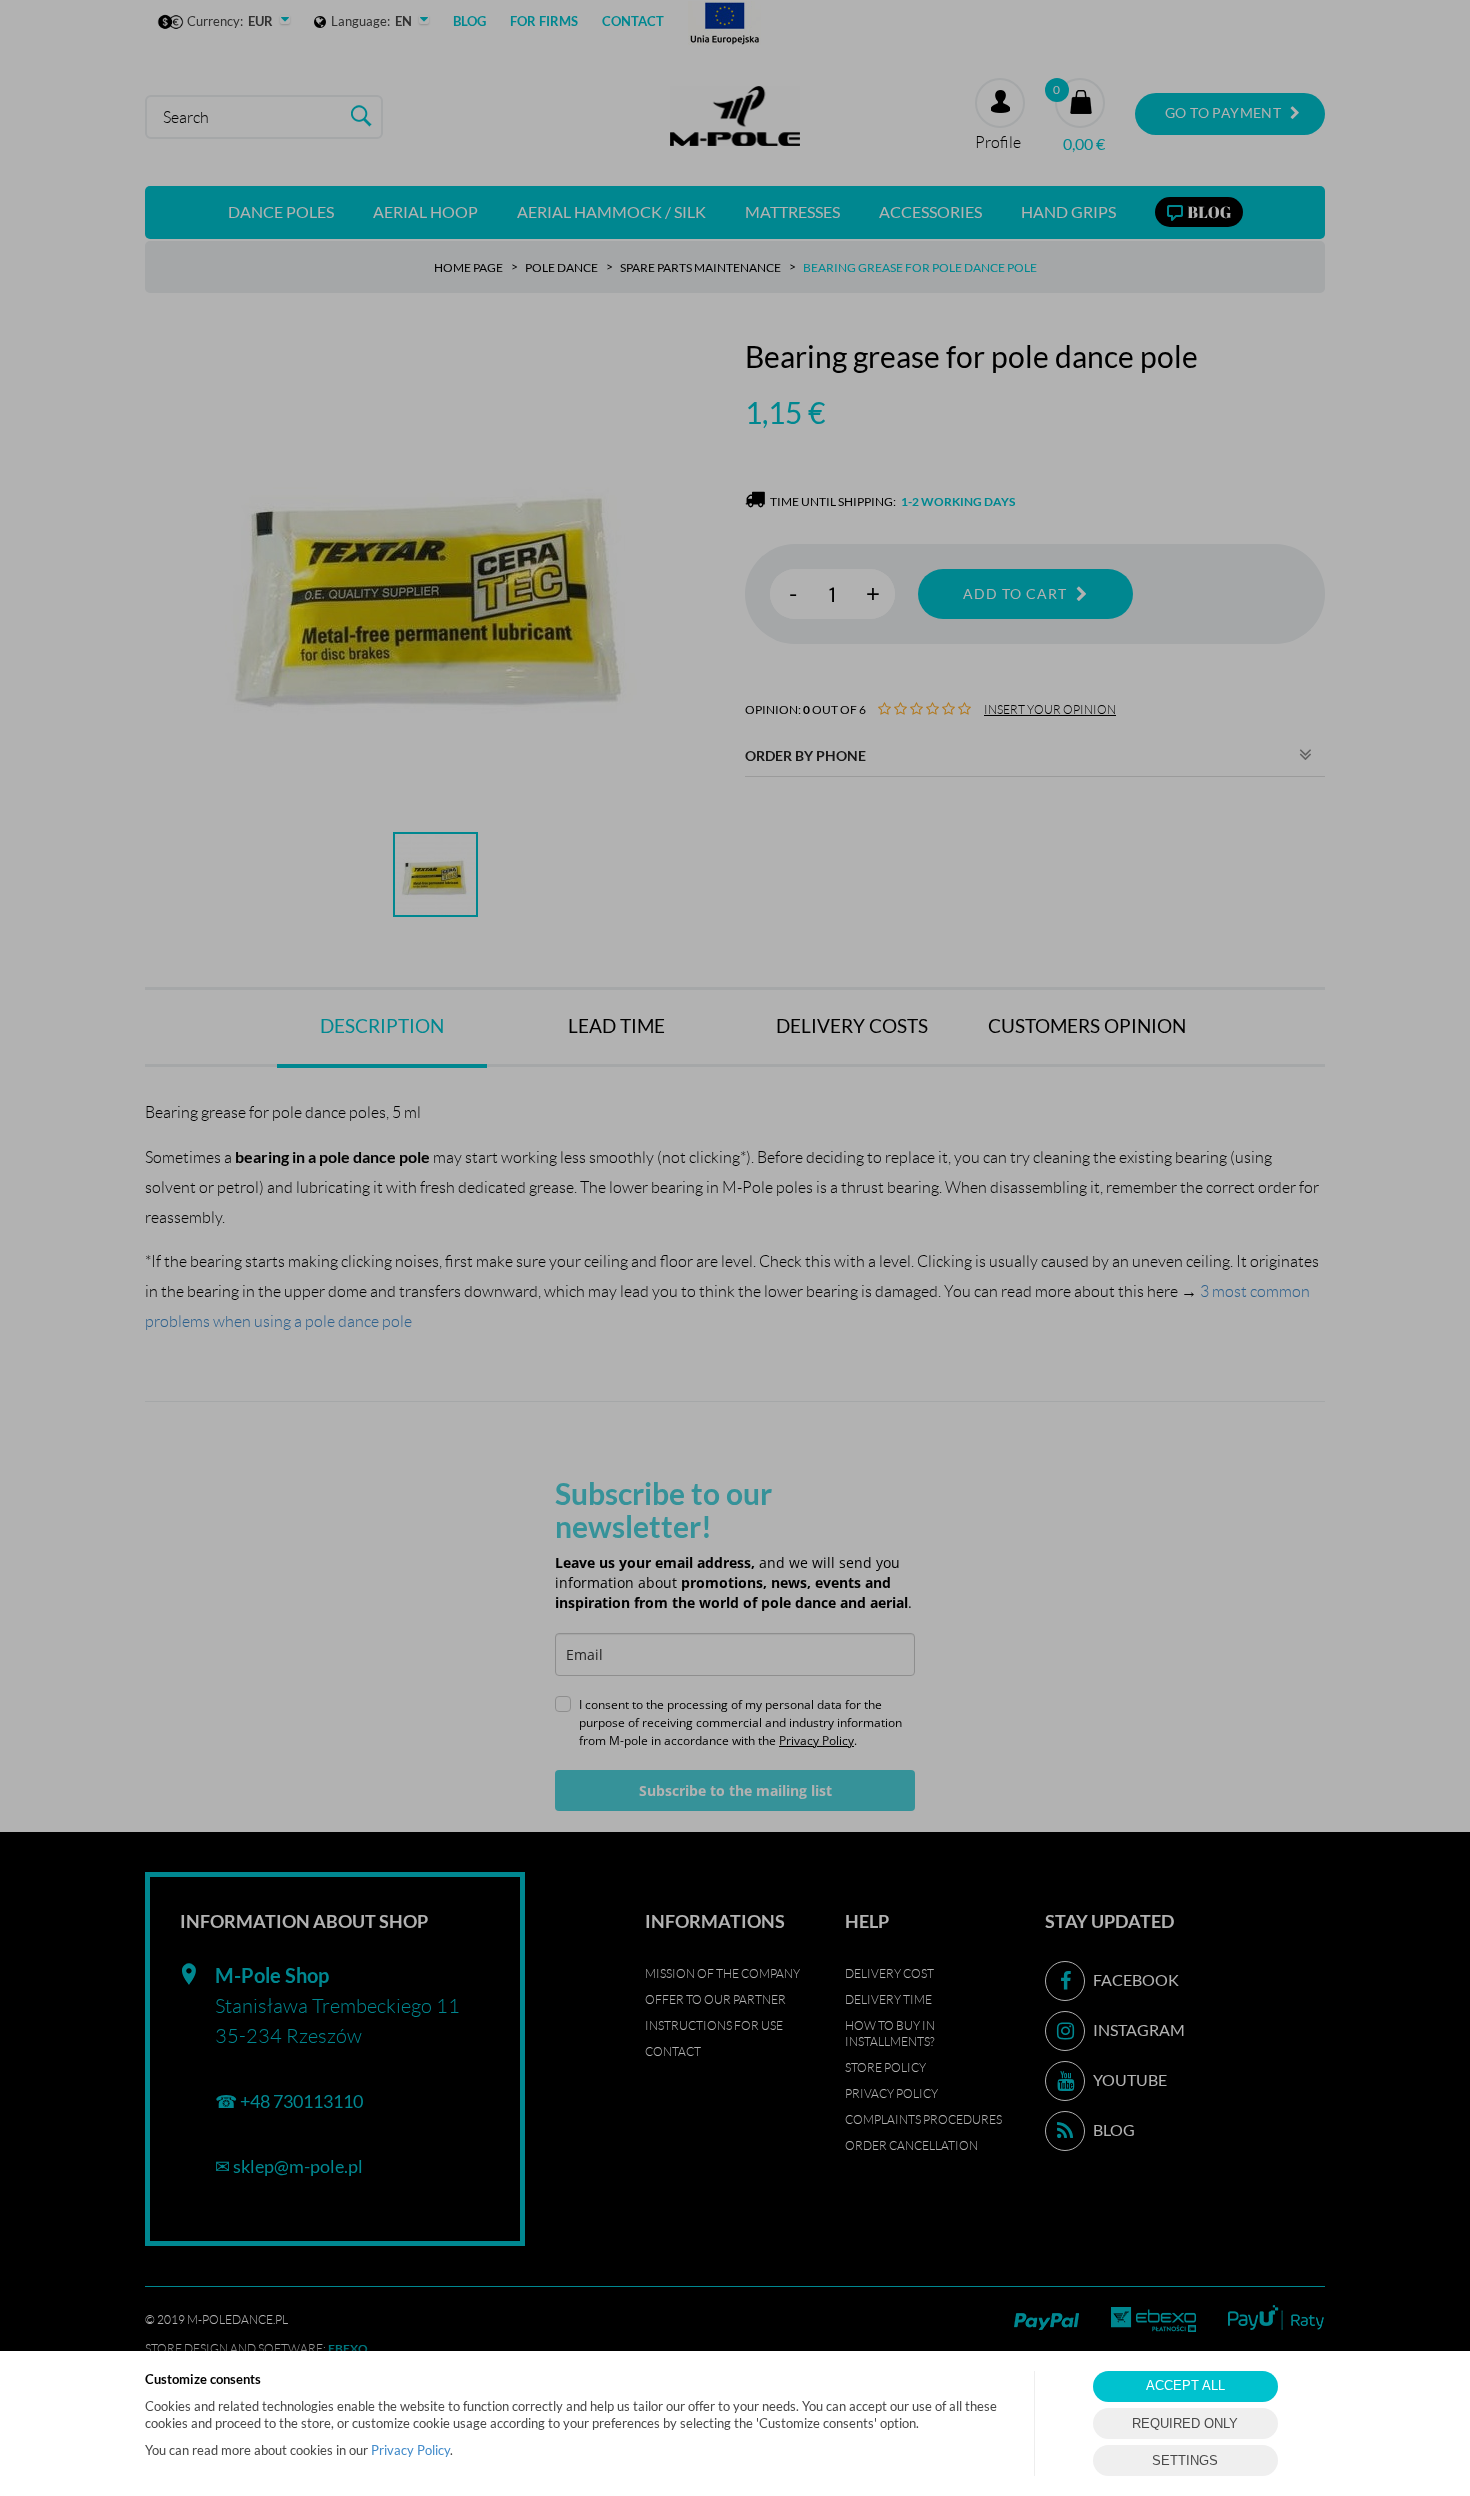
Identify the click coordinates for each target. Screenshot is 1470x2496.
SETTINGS (1185, 2460)
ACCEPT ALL (1185, 2385)
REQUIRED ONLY (1185, 2423)
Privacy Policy (410, 2450)
